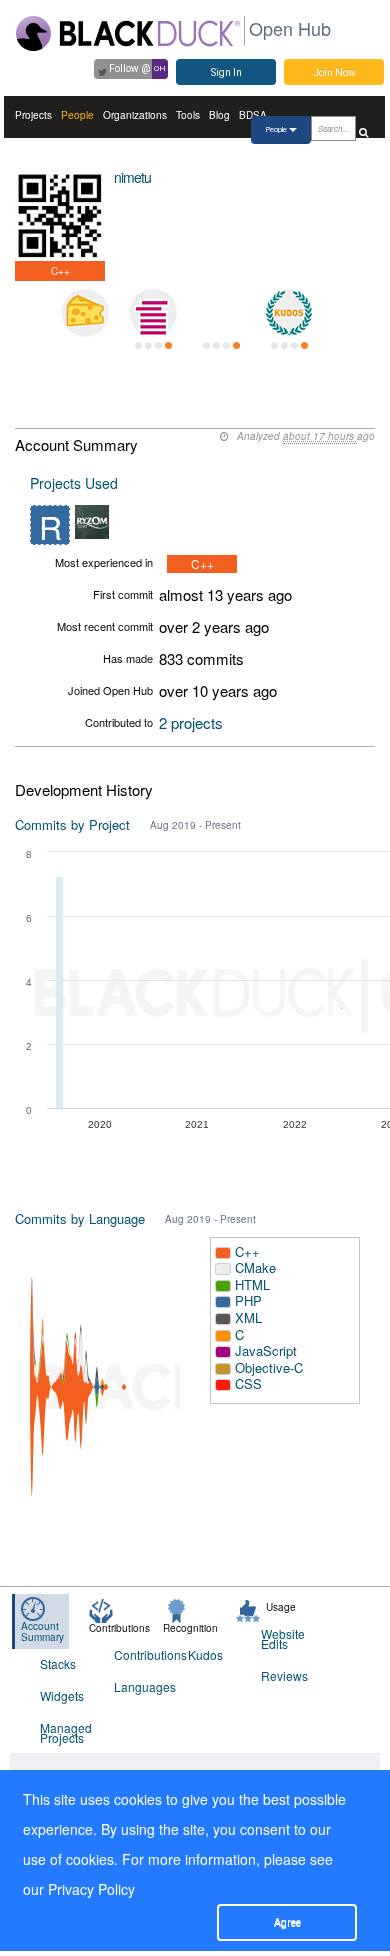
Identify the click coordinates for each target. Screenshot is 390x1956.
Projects (33, 115)
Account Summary (42, 1631)
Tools (188, 115)
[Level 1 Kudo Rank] (289, 313)
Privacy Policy (91, 1889)
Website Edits (283, 1638)
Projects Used (74, 483)
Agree (287, 1922)
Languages (138, 1686)
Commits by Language (80, 1218)
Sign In (226, 72)
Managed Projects (64, 1732)
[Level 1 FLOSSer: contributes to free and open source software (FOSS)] (221, 313)
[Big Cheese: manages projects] (85, 313)
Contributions (138, 1654)
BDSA (253, 115)
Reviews (284, 1675)
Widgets (62, 1695)
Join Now (334, 72)
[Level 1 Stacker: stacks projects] (153, 313)
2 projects (191, 722)
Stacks (58, 1663)
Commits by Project (72, 824)
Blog (219, 115)
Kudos (205, 1654)
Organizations (135, 115)
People (77, 115)
